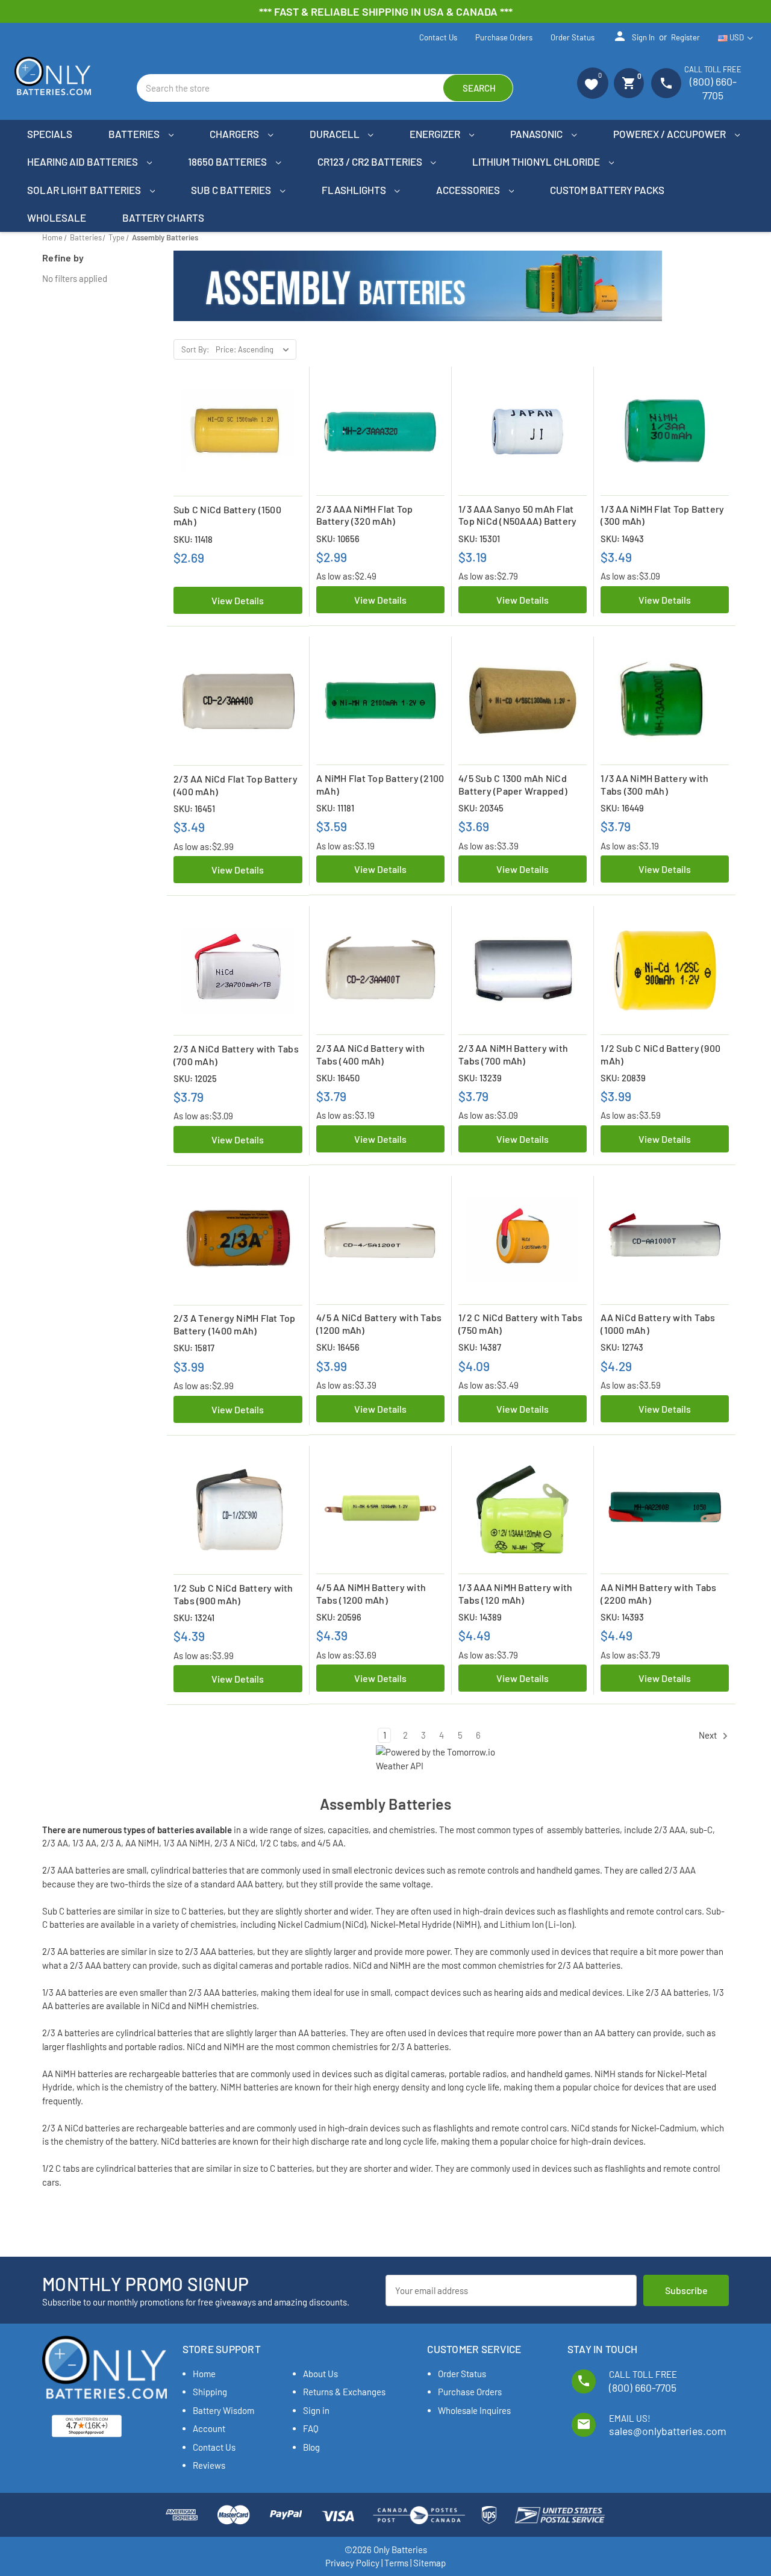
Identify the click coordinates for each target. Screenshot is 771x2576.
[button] (593, 83)
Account (209, 2428)
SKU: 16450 (338, 1078)
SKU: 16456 (338, 1347)
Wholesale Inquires (474, 2410)
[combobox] (325, 88)
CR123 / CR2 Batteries (371, 161)
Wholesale (57, 217)
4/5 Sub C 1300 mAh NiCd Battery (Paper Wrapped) (513, 784)
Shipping (210, 2392)
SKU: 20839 (623, 1078)
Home (204, 2374)
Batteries (135, 134)
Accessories (469, 190)
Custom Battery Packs (607, 190)
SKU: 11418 (193, 539)
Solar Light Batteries (85, 190)
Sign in (634, 36)
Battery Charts (163, 217)
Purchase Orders (504, 37)
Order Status (573, 37)
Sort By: (195, 349)
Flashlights (355, 190)
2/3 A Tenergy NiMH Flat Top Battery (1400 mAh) (235, 1324)
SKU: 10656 (338, 539)
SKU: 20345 (481, 808)
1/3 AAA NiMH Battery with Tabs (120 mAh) (515, 1593)
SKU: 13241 (194, 1618)
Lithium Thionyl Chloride (537, 161)
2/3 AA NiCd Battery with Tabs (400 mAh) (370, 1054)
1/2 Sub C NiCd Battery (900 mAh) (660, 1054)
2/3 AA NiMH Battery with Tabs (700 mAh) (513, 1054)
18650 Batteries (228, 161)
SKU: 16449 (622, 808)
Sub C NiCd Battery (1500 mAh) (227, 516)
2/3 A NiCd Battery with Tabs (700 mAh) (236, 1055)
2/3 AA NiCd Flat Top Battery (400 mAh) (236, 785)
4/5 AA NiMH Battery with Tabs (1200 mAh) (371, 1593)
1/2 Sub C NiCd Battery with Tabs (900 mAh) (233, 1594)
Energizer (436, 134)
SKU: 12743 (622, 1347)
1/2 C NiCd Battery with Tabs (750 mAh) (520, 1324)
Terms (396, 2563)
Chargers (235, 134)
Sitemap (429, 2563)
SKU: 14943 (622, 539)
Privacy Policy (352, 2563)
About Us (320, 2374)
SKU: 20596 (339, 1617)
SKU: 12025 (195, 1078)
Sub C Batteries (232, 190)
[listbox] (255, 349)
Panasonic (537, 134)
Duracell (336, 134)
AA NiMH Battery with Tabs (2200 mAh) (658, 1593)
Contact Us (438, 37)
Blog (311, 2447)
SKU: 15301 (479, 539)
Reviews (209, 2465)
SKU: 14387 (480, 1347)
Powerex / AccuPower (670, 134)
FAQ (311, 2428)
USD (737, 37)
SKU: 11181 (335, 808)
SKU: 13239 (480, 1078)
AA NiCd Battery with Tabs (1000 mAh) (658, 1324)
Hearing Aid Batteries (83, 161)
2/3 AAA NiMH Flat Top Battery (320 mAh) (364, 515)
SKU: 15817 (194, 1348)
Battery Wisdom (223, 2410)
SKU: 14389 (480, 1617)
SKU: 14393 (622, 1617)
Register (685, 37)
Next (709, 1735)
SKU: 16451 (194, 808)
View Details (238, 600)
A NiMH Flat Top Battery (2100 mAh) (380, 784)
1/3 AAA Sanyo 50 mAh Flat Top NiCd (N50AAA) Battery (517, 515)
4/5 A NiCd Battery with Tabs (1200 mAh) (379, 1324)
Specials (50, 134)
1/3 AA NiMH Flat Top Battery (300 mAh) (662, 515)
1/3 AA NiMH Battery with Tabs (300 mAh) (654, 784)
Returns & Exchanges (344, 2392)
